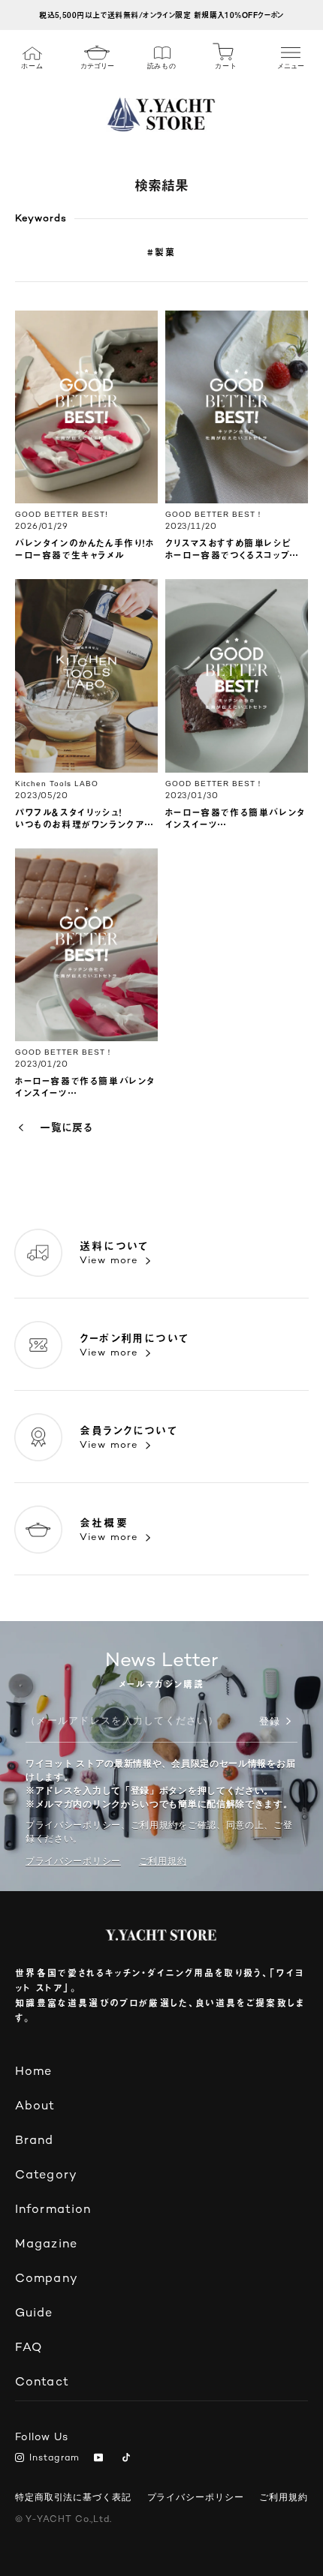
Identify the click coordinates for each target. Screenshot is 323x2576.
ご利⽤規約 (163, 1861)
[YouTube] (101, 2459)
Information (53, 2210)
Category (46, 2176)
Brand (35, 2141)
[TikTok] (129, 2459)
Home (33, 2072)
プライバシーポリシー (73, 1861)
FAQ (29, 2348)
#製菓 (161, 252)
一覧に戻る (66, 1127)
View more (109, 1261)
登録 (270, 1722)
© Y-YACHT (63, 2520)
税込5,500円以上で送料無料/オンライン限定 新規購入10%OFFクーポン (161, 15)
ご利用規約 (284, 2497)
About (35, 2107)
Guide (34, 2314)
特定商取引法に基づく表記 (73, 2497)
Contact (42, 2383)
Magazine (46, 2245)
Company (47, 2279)
